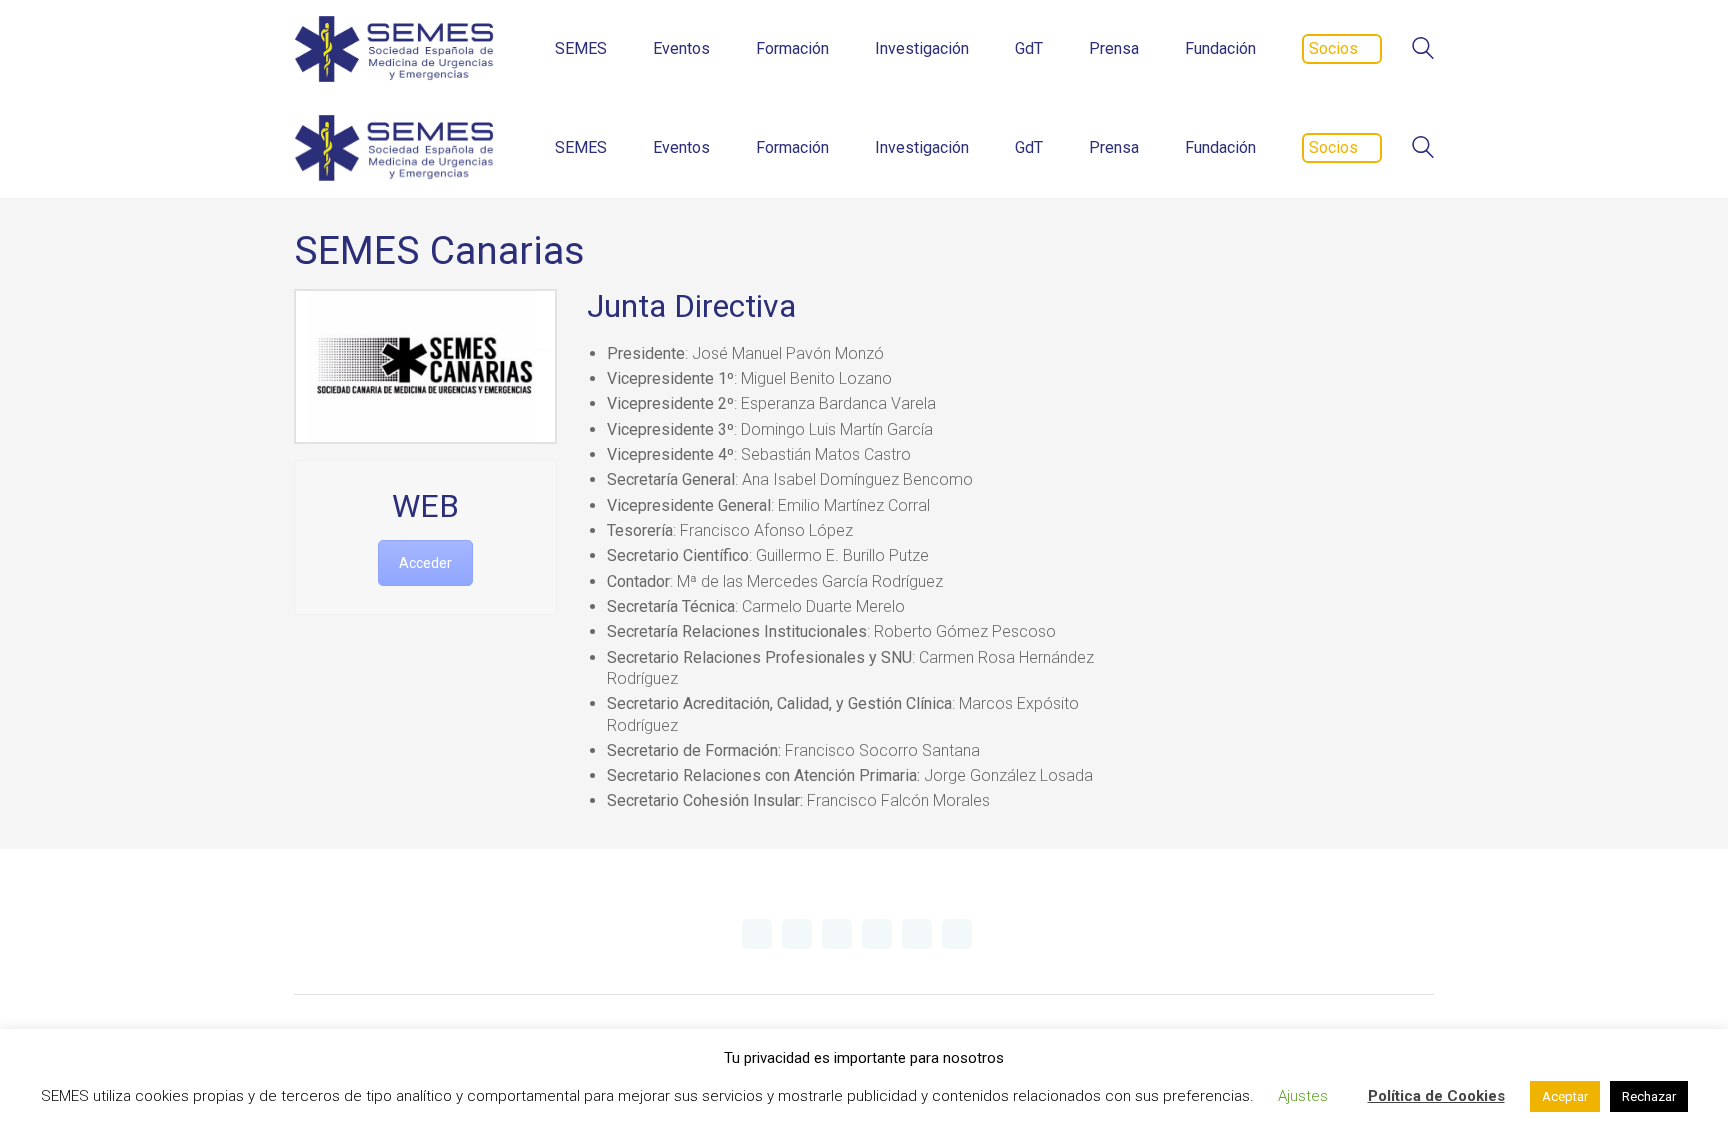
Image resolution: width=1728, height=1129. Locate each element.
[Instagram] (877, 934)
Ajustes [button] (1303, 1096)
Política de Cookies (1436, 1096)
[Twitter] (757, 934)
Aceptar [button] (1565, 1096)
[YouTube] (837, 934)
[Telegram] (797, 934)
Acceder (425, 563)
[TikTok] (957, 934)
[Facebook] (917, 934)
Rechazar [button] (1649, 1096)
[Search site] (1423, 50)
